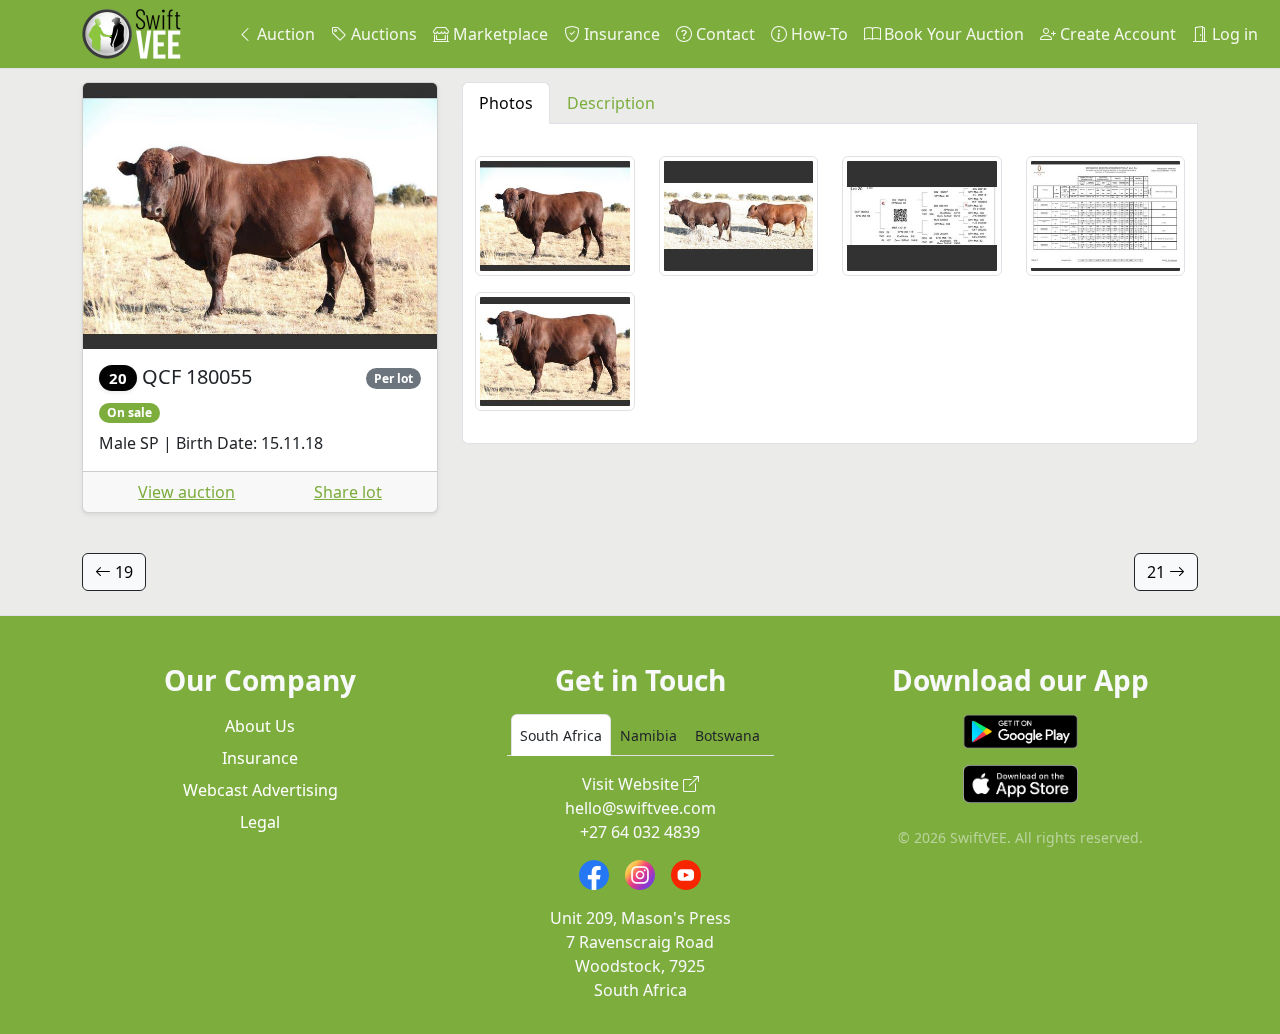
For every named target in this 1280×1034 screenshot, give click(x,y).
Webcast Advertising (260, 790)
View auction (186, 492)
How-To (817, 34)
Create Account (1116, 34)
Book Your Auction (952, 34)
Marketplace (498, 34)
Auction (284, 34)
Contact (723, 34)
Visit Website (632, 784)
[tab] (561, 735)
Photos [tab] (506, 103)
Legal (260, 822)
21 (1158, 572)
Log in (1233, 34)
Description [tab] (611, 103)
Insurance (620, 34)
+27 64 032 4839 (640, 832)
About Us (260, 726)
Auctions (382, 34)
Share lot (348, 492)
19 (122, 572)
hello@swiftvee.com (640, 808)
